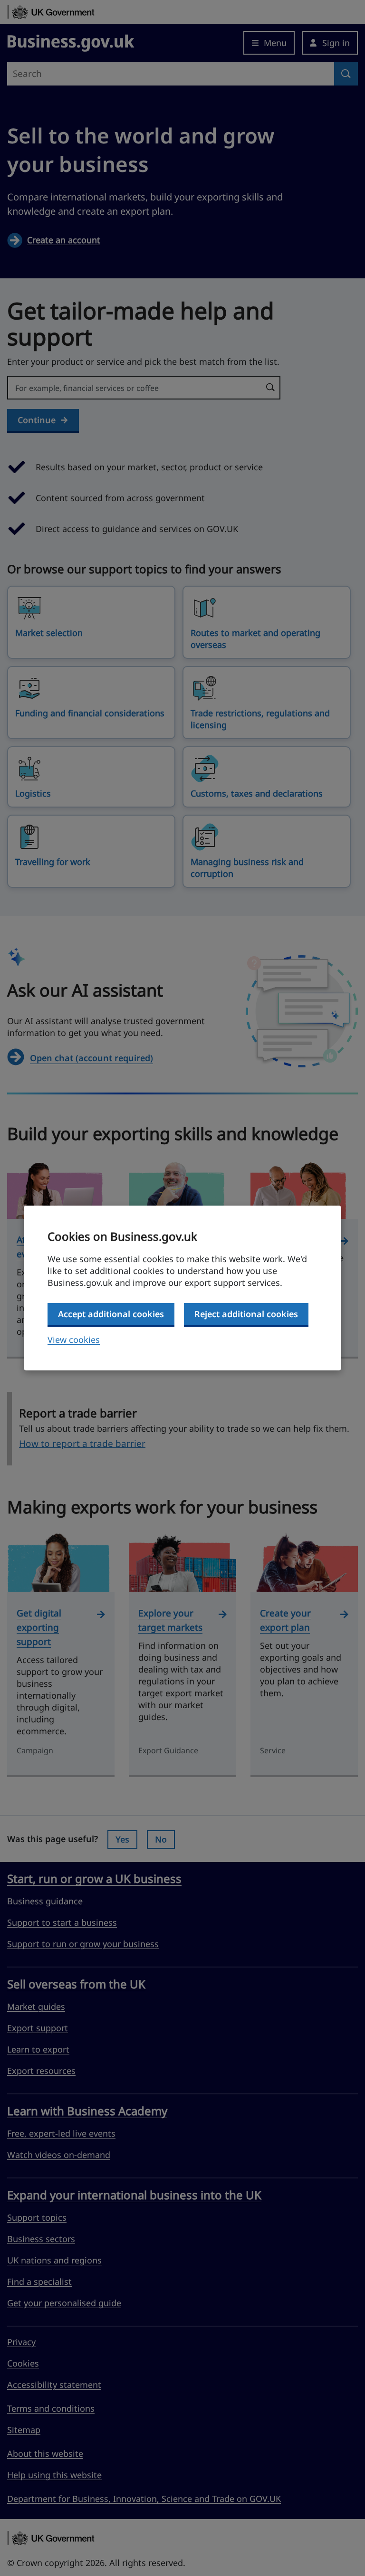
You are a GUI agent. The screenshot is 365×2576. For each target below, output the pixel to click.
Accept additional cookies (111, 1314)
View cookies (74, 1340)
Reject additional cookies (246, 1314)
